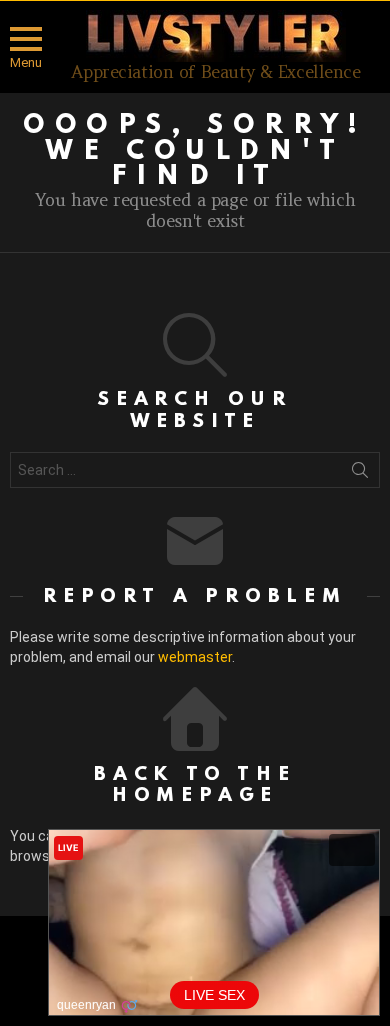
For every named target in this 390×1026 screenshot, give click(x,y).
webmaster (195, 657)
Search (360, 474)
